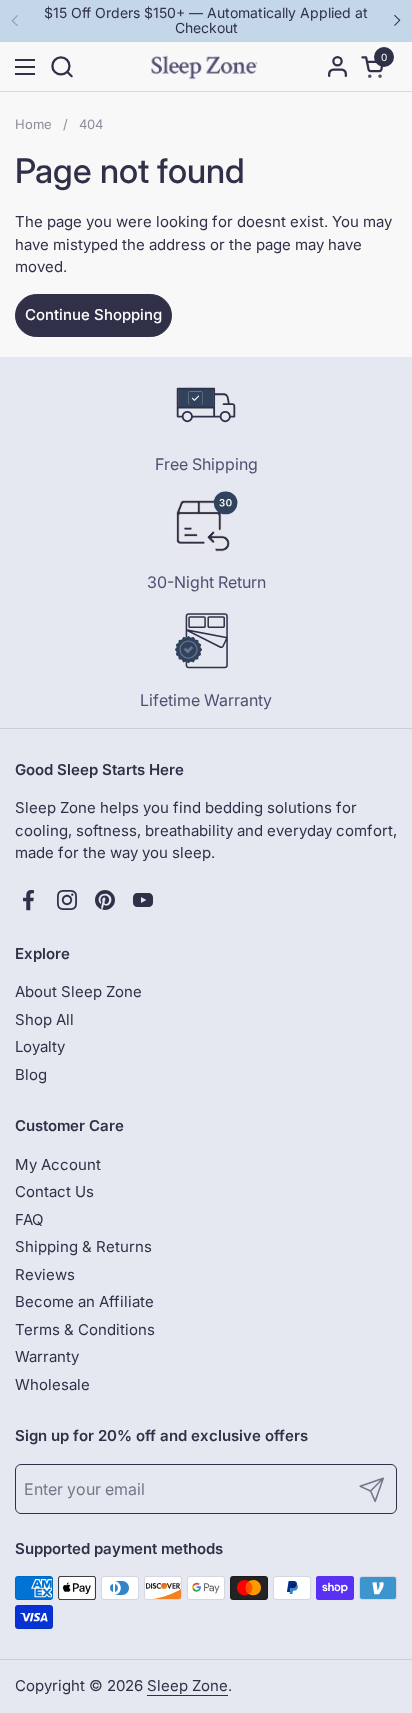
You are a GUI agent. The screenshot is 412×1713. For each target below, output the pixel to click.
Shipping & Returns (83, 1246)
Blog (31, 1074)
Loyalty (40, 1046)
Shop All (44, 1019)
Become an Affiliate (84, 1301)
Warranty (47, 1356)
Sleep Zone (187, 1685)
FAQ (29, 1219)
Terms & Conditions (85, 1329)
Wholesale (52, 1384)
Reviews (45, 1274)
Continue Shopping (93, 314)
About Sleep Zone (78, 991)
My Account (58, 1164)
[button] (61, 66)
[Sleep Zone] (203, 67)
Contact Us (54, 1191)
